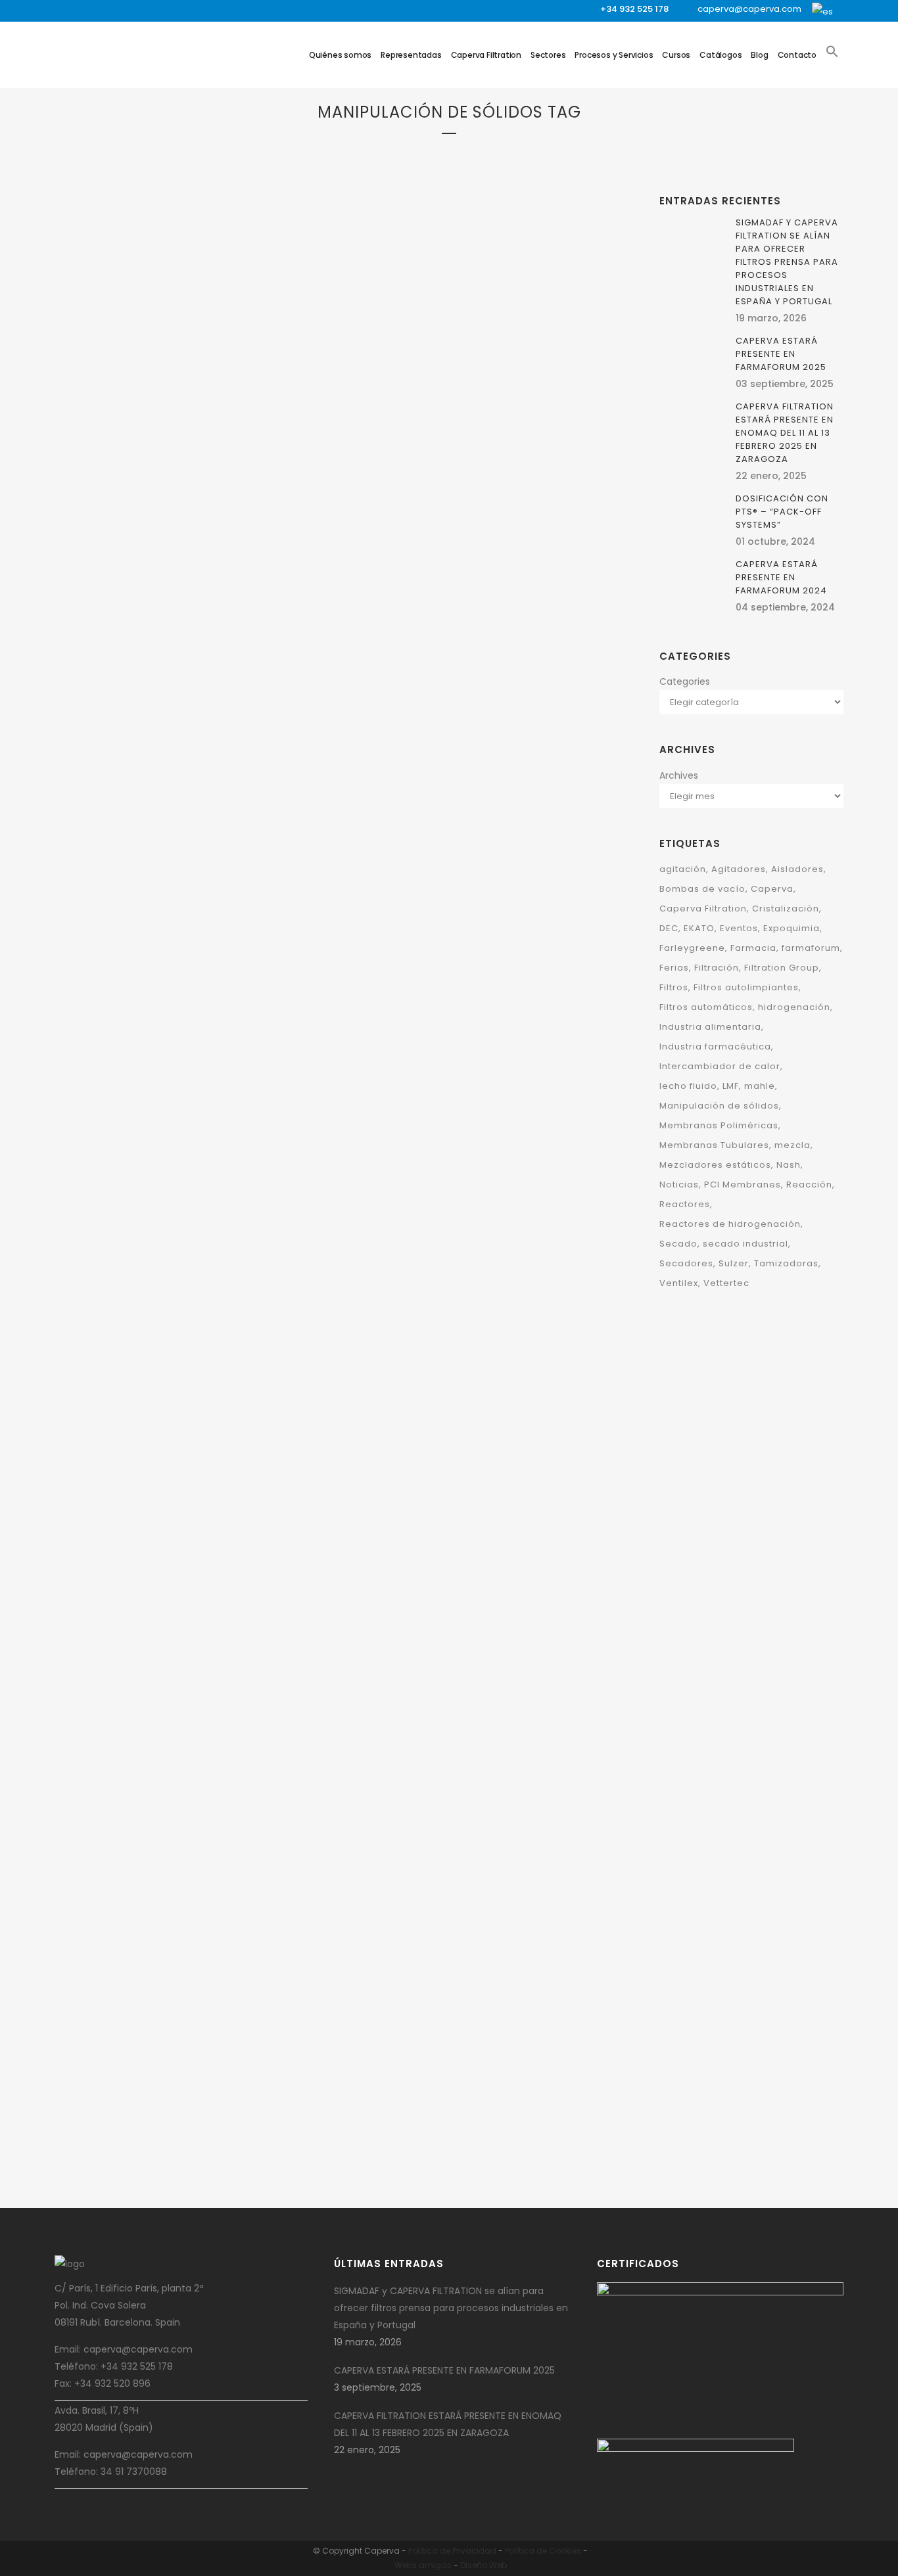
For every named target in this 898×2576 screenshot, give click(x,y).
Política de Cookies (543, 2551)
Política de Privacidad (452, 2551)
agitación (683, 869)
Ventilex (503, 709)
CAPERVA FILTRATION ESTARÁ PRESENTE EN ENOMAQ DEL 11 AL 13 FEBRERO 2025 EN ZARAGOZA (785, 433)
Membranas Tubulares (714, 1145)
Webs (406, 2565)
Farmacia (545, 1608)
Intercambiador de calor (720, 1066)
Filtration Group (457, 366)
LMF (731, 1086)
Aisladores (165, 1600)
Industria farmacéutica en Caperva (463, 1676)
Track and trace (429, 1643)
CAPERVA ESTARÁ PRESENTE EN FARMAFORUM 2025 (187, 620)
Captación (447, 1032)
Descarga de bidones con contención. (458, 2147)
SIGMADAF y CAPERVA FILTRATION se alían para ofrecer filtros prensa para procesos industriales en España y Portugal (787, 262)
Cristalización (786, 908)
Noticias (679, 1184)
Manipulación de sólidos (502, 692)
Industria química (164, 569)
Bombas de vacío (702, 889)
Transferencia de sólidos (464, 400)
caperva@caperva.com (749, 9)
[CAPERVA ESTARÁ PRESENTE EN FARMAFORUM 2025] (193, 306)
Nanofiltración (382, 400)
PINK (259, 586)
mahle (760, 1086)
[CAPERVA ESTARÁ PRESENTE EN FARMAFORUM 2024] (471, 229)
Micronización (168, 586)
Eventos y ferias (188, 1916)
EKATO (263, 484)
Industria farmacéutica (472, 383)
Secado (284, 586)
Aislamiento (212, 1600)
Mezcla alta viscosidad (247, 569)
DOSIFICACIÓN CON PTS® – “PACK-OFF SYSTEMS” (782, 512)
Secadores (686, 1263)
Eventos (739, 928)
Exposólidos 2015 (144, 1957)
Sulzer (734, 1263)
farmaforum (811, 948)
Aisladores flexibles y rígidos (471, 1818)
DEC (242, 484)
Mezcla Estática (105, 586)
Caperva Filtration (196, 484)
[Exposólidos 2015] (193, 1815)
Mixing (236, 586)
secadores (372, 709)
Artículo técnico (506, 1759)
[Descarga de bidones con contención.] (471, 1964)
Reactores (685, 1204)
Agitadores (222, 467)
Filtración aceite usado (163, 501)
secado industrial (745, 1244)
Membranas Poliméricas (719, 1125)
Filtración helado (108, 518)
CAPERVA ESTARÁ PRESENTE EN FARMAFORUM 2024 (464, 433)
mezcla (792, 1145)
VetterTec (541, 709)
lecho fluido (688, 1086)
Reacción (809, 1184)
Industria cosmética (201, 552)
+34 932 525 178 (634, 9)
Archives (679, 775)
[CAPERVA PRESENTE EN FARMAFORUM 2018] (193, 1485)
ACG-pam (493, 1591)
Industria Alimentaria (116, 552)
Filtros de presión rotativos (187, 535)
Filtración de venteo (251, 501)
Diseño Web (484, 2565)
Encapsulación (495, 1608)
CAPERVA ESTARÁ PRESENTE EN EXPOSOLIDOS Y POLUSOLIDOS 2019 (464, 1108)
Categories (685, 681)
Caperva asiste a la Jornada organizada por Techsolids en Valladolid (471, 751)
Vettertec (726, 1283)
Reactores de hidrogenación (730, 1224)
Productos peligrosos (492, 1794)
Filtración (94, 501)
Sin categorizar (149, 1104)
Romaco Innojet (124, 1635)
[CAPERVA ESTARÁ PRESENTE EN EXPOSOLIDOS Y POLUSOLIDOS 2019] (471, 915)
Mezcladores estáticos (715, 1165)
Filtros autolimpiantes (746, 987)
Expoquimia (792, 928)
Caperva (141, 484)
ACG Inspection (444, 1591)
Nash (789, 1165)
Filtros (115, 535)
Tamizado (413, 709)
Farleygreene (474, 675)
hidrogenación (794, 1007)
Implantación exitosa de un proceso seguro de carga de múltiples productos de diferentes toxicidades (469, 1313)
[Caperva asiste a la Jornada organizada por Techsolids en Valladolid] (471, 573)
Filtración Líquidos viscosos (201, 518)
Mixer (210, 586)
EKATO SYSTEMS (246, 1052)
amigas (435, 2565)
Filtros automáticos (706, 1007)
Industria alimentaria (710, 1027)
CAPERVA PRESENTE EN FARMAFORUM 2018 (167, 1668)
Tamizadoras (460, 709)
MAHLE (233, 1916)
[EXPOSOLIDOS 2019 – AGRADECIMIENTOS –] (193, 926)
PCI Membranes (743, 1184)
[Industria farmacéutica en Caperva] (471, 1481)
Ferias (674, 968)
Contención (424, 1608)
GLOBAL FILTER (270, 535)
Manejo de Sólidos (417, 692)
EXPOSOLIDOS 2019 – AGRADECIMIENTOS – (161, 1137)
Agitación (177, 467)
